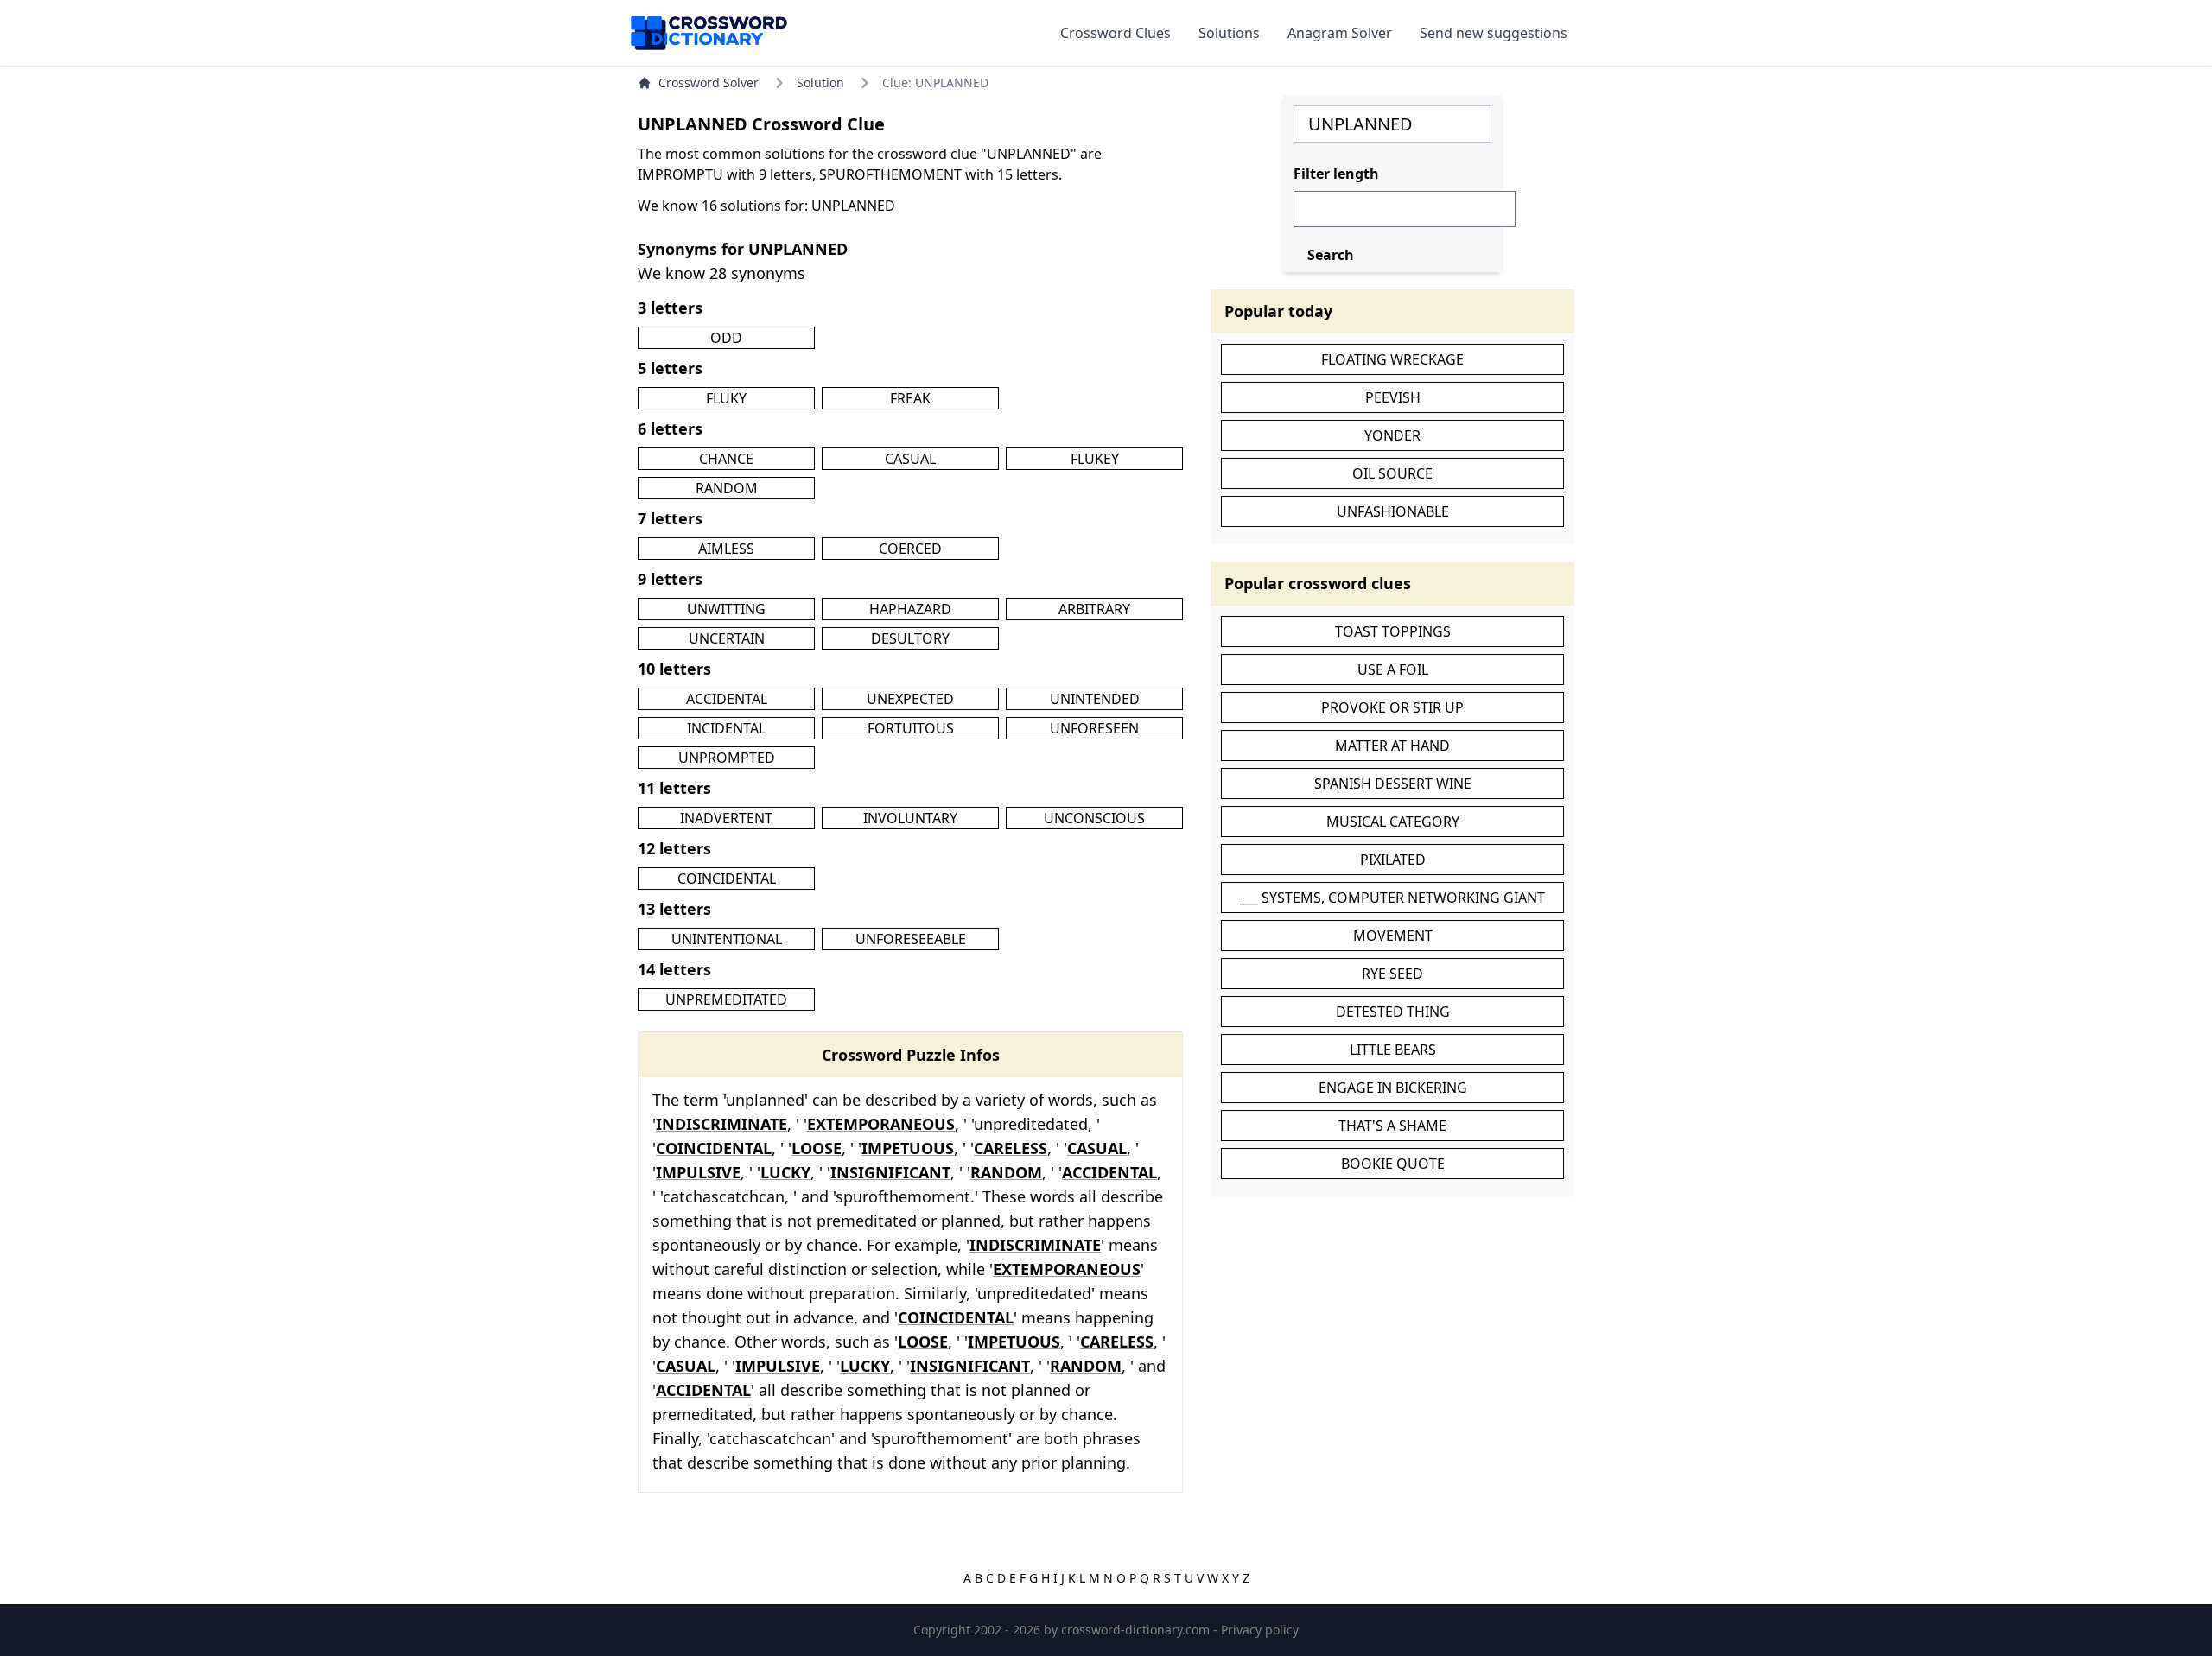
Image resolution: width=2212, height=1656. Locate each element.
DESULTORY (910, 638)
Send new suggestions (1494, 33)
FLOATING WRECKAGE (1392, 359)
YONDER (1392, 435)
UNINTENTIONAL (727, 939)
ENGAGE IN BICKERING (1393, 1088)
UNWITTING (726, 609)
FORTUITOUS (911, 728)
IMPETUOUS (908, 1148)
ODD (726, 338)
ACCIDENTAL (727, 699)
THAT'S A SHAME (1392, 1126)
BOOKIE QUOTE (1393, 1164)
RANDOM (727, 488)
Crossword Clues (1116, 33)
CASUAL (910, 459)
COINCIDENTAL (727, 879)
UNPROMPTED (727, 758)
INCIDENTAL (726, 728)
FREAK (910, 398)
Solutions (1229, 33)
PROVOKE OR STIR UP (1392, 707)
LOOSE (817, 1148)
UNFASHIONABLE (1393, 511)
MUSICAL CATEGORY (1393, 822)
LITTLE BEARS (1393, 1050)
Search (1331, 255)
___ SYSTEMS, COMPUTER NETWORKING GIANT (1392, 898)
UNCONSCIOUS (1094, 818)
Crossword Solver (709, 82)
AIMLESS (726, 549)
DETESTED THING (1393, 1012)
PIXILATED (1393, 860)
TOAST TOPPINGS (1393, 631)
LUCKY (785, 1172)
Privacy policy (1260, 1630)
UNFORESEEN (1094, 728)
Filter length (1336, 174)
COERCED (910, 549)
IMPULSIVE (698, 1172)
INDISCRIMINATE (721, 1124)
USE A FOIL (1393, 669)
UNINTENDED (1095, 699)
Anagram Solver (1340, 33)
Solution (820, 82)
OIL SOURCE (1392, 473)
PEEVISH (1393, 397)
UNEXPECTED (910, 699)
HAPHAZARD (910, 609)
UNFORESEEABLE (911, 939)
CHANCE (726, 459)
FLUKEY (1095, 459)
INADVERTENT (726, 818)
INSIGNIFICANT (890, 1172)
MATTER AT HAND (1392, 746)
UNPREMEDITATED (726, 999)
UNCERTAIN (727, 638)
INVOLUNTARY (910, 818)
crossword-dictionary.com (1137, 1630)
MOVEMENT (1393, 936)
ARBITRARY (1094, 609)
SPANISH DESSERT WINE (1393, 784)
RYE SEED (1392, 974)
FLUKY (726, 398)
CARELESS (1011, 1148)
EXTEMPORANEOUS (881, 1124)
